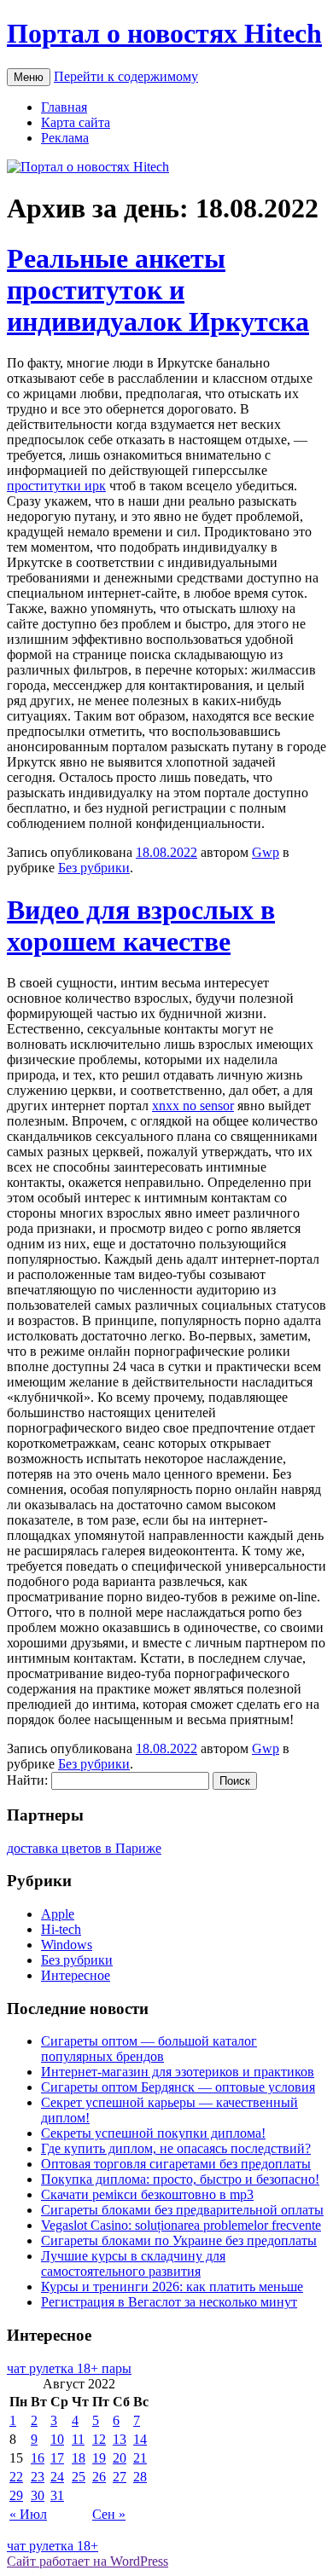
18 (79, 2458)
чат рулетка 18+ (53, 2546)
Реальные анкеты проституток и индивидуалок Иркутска (158, 290)
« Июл (28, 2514)
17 (57, 2458)
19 (99, 2458)
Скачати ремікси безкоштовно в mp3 (147, 2194)
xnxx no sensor (193, 1106)
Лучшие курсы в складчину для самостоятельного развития (133, 2263)
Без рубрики (94, 868)
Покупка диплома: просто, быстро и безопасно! (180, 2179)
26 (99, 2477)
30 (38, 2495)
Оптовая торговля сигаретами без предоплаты (176, 2164)
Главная (64, 107)
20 (120, 2458)
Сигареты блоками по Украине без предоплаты (179, 2240)
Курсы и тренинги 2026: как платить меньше (172, 2287)
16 (38, 2458)
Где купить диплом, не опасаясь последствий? (176, 2148)
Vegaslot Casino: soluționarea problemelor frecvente (181, 2225)
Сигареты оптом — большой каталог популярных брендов (149, 2049)
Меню (29, 77)
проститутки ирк (56, 486)
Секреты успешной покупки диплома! (153, 2133)
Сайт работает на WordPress (88, 2561)
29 (16, 2495)
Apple (58, 1914)
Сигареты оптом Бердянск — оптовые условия (178, 2087)
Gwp (266, 852)
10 (57, 2439)
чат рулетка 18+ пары (69, 2368)
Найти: (27, 1780)
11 (78, 2439)
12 (99, 2439)
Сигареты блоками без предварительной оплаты (182, 2210)
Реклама (65, 138)
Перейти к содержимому (126, 76)
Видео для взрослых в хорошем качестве (141, 926)
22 (16, 2477)
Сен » (109, 2514)
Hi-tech (61, 1929)
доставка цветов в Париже (84, 1848)
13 (120, 2439)
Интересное (76, 1975)
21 (140, 2458)
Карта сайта (76, 122)
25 (79, 2477)
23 (38, 2477)
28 (140, 2477)
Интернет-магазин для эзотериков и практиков (178, 2072)
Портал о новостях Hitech (164, 33)
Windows (67, 1945)
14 (140, 2439)
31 (57, 2495)
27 (120, 2477)
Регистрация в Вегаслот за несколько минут (169, 2302)
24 (57, 2477)
